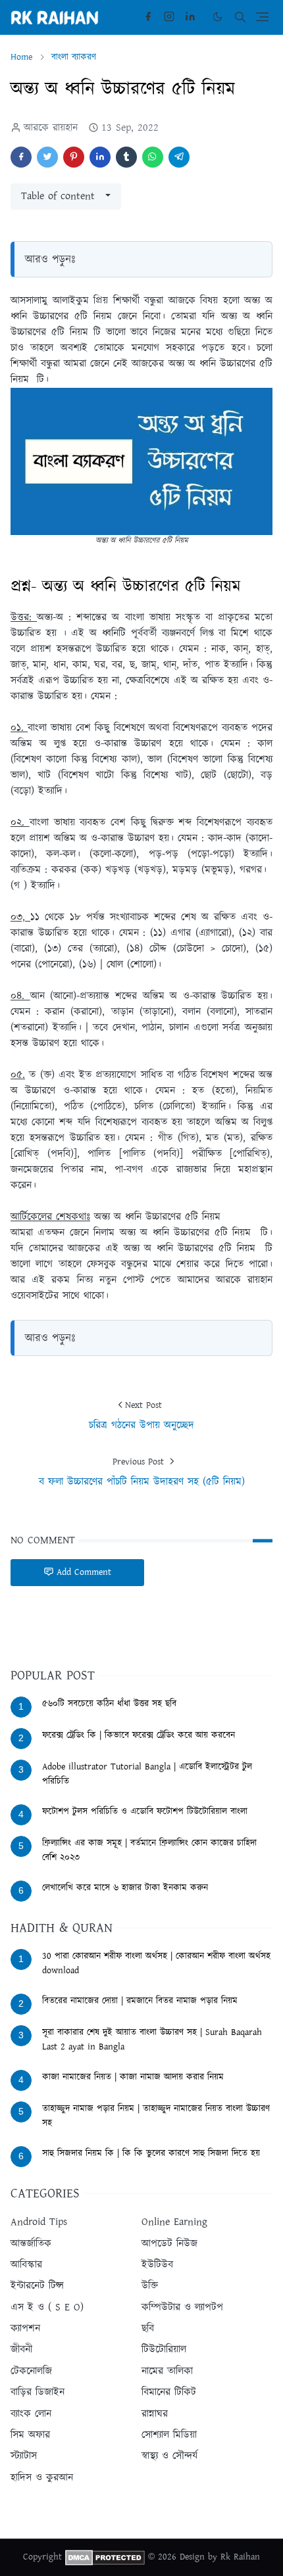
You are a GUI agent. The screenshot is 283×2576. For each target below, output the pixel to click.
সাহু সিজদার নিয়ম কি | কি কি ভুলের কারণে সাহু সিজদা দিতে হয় (151, 2153)
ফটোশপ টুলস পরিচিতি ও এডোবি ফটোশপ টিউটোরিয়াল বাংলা (145, 1812)
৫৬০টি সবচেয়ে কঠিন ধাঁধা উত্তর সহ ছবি (109, 1704)
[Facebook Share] (21, 157)
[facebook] (148, 17)
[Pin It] (74, 157)
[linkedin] (190, 17)
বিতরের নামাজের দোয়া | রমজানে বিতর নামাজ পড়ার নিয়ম (140, 2001)
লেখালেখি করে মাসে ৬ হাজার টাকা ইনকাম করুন (125, 1888)
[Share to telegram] (179, 157)
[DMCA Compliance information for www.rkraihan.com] (105, 2557)
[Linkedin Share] (100, 157)
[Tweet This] (47, 157)
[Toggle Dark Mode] (218, 17)
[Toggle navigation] (262, 17)
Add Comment (84, 1572)
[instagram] (169, 17)
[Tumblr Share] (126, 157)
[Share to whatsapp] (153, 157)
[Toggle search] (240, 17)
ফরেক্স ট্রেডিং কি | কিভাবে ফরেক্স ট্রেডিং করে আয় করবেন (139, 1735)
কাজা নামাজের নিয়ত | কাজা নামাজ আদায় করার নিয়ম (133, 2077)
